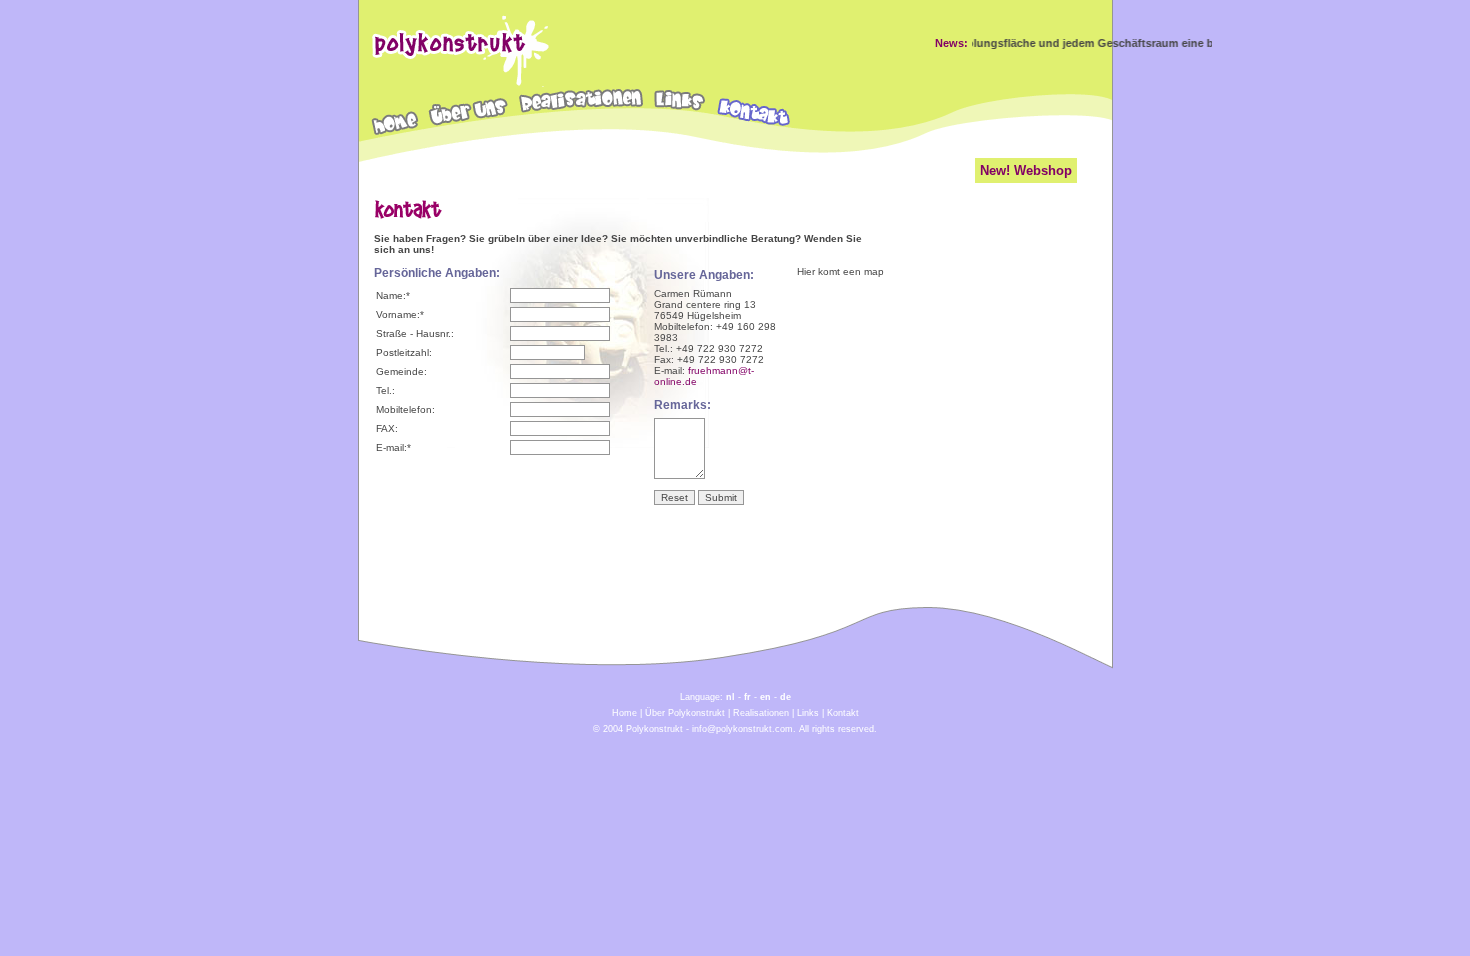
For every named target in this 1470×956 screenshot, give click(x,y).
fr (747, 697)
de (785, 697)
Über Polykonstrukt (685, 713)
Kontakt (843, 713)
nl (730, 697)
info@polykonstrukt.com (742, 729)
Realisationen (761, 713)
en (765, 697)
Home (624, 713)
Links (808, 713)
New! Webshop (1026, 170)
